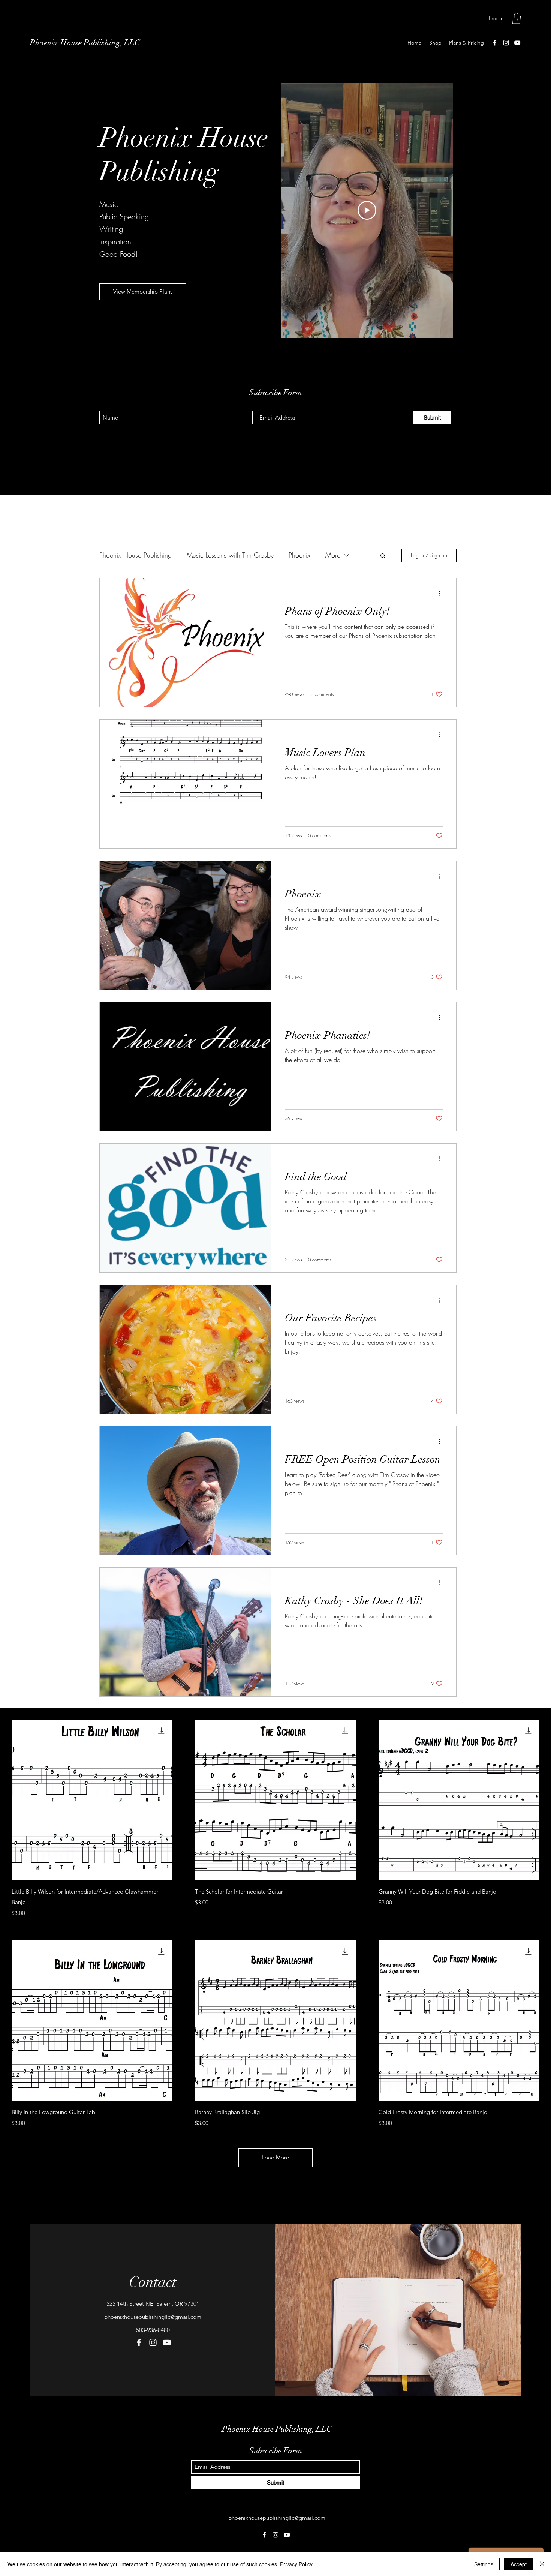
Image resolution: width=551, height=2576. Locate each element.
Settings (484, 2564)
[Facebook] (495, 43)
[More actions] (442, 594)
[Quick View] (92, 1800)
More (333, 555)
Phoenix (299, 555)
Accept (519, 2564)
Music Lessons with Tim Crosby (230, 555)
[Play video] (367, 210)
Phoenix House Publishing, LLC (85, 43)
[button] (516, 19)
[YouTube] (517, 43)
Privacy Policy (296, 2564)
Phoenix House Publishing (136, 555)
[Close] (542, 2564)
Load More (275, 2157)
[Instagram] (506, 43)
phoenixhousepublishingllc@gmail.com (153, 2317)
